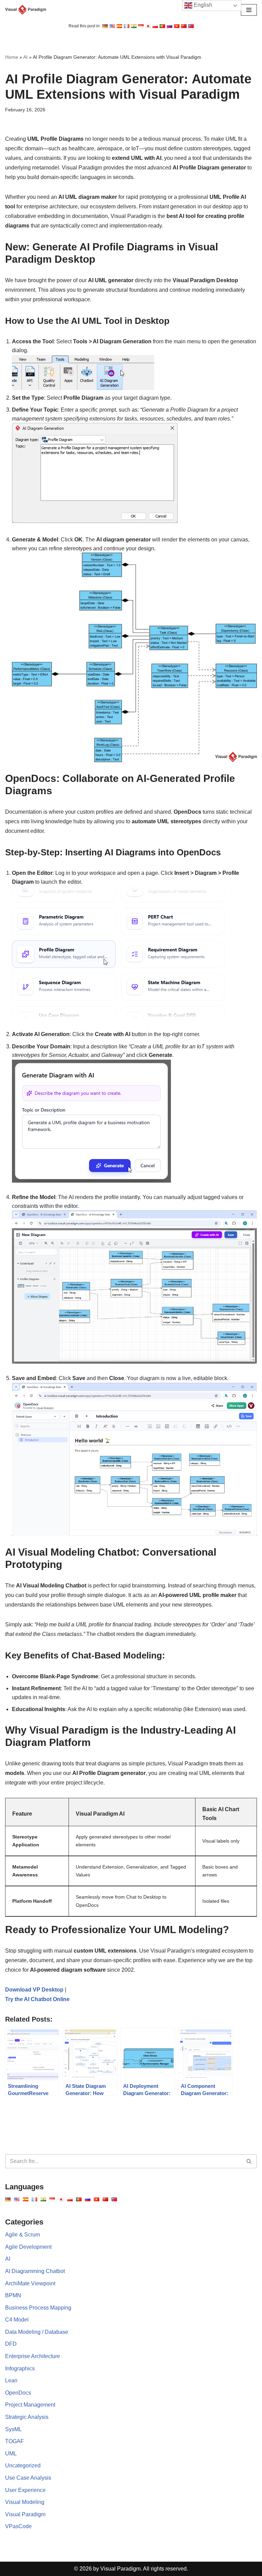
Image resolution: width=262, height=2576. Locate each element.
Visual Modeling (25, 2502)
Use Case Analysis (28, 2478)
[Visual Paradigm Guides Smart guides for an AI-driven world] (26, 10)
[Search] (249, 2161)
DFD (11, 2344)
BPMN (13, 2295)
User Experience (25, 2490)
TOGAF (14, 2441)
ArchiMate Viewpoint (30, 2283)
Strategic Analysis (27, 2417)
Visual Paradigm (25, 2514)
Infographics (20, 2368)
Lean (11, 2380)
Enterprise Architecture (33, 2356)
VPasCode (18, 2526)
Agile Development (28, 2247)
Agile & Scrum (23, 2235)
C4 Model (17, 2320)
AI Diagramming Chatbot (35, 2271)
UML (11, 2454)
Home (12, 57)
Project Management (30, 2405)
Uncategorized (23, 2465)
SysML (13, 2429)
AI (25, 57)
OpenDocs (18, 2393)
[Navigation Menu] (249, 10)
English (202, 5)
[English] (105, 26)
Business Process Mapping (38, 2308)
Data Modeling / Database (37, 2332)
